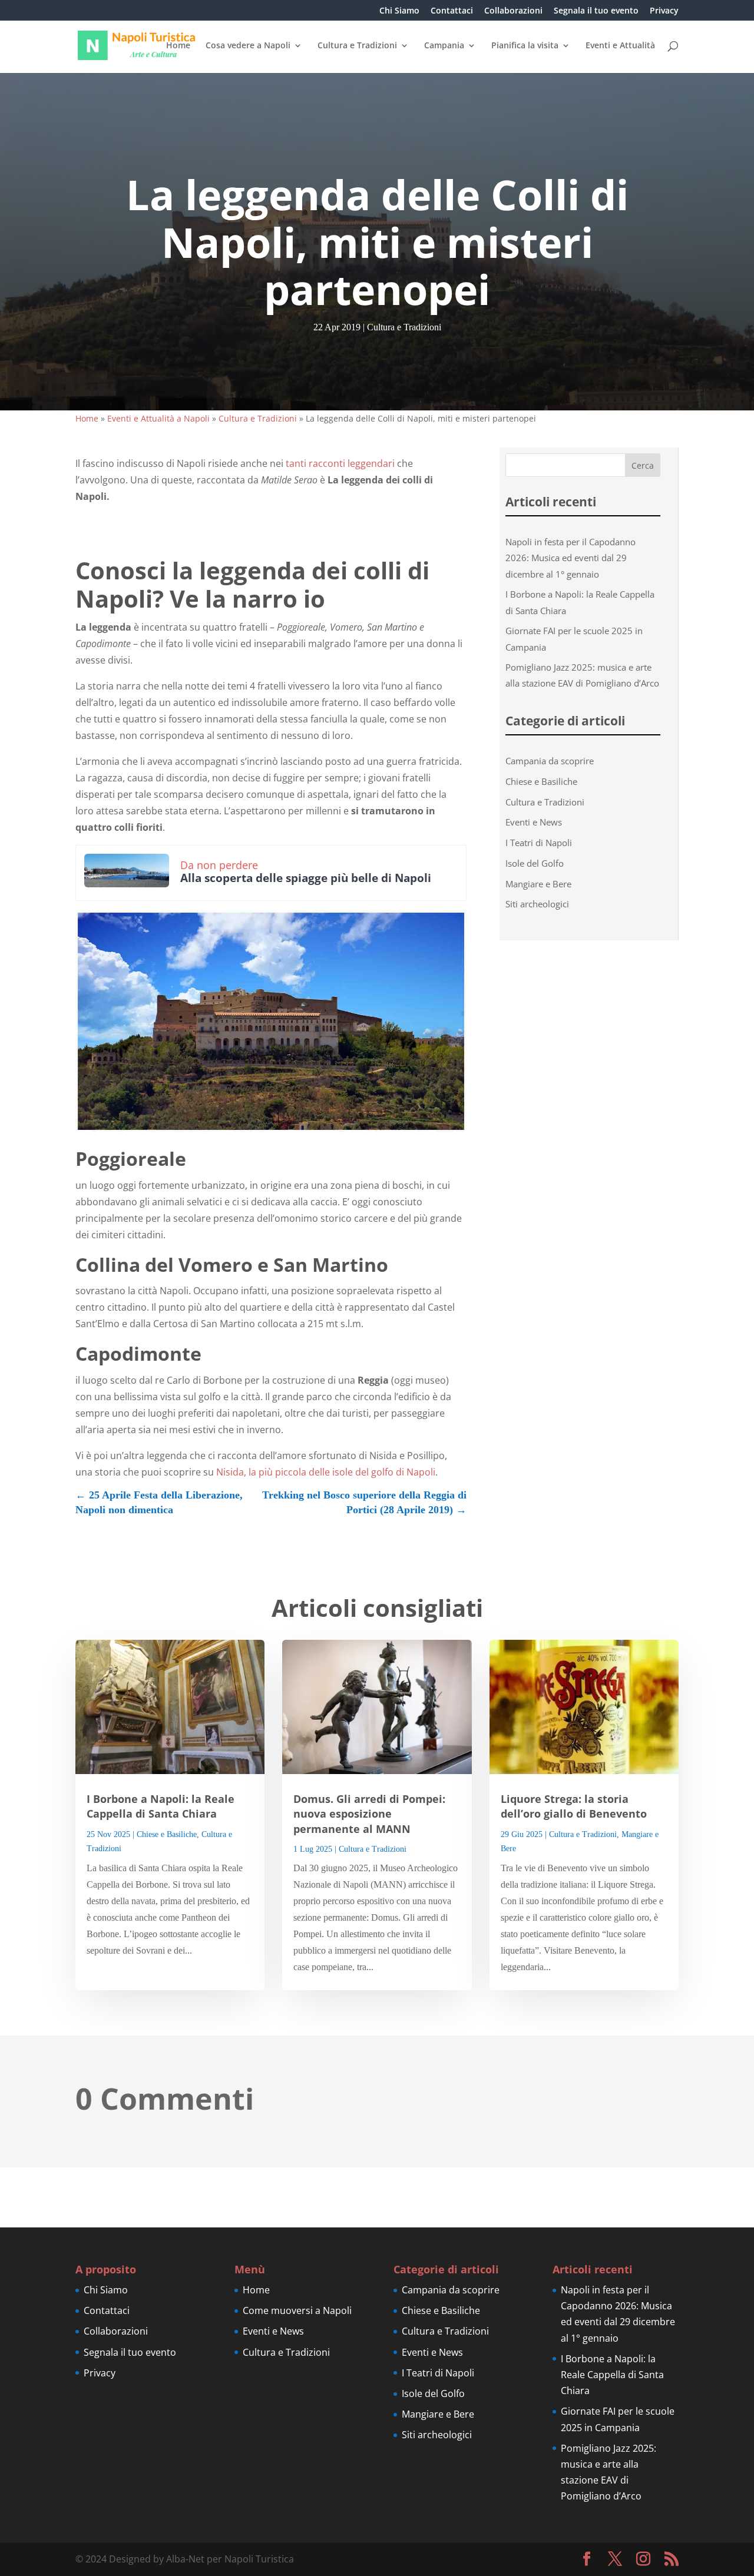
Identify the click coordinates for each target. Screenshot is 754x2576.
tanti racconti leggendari (340, 463)
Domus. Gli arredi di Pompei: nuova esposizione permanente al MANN (369, 1814)
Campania (444, 46)
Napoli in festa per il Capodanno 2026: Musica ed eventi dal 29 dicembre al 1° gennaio (571, 558)
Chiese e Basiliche (541, 781)
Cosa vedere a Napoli (248, 46)
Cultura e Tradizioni (357, 46)
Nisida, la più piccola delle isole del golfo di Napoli (326, 1472)
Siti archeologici (537, 904)
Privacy (664, 11)
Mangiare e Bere (538, 884)
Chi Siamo (399, 11)
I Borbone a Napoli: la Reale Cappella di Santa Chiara (161, 1806)
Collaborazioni (513, 11)
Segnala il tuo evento (596, 11)
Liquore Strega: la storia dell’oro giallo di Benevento (574, 1806)
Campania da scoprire (550, 761)
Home (178, 46)
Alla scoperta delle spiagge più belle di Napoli (306, 878)
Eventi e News (534, 822)
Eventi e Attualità (620, 46)
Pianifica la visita (525, 46)
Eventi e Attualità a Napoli (158, 418)
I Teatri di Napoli (539, 843)
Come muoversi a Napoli (297, 2310)
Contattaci (452, 11)
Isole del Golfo (535, 863)
